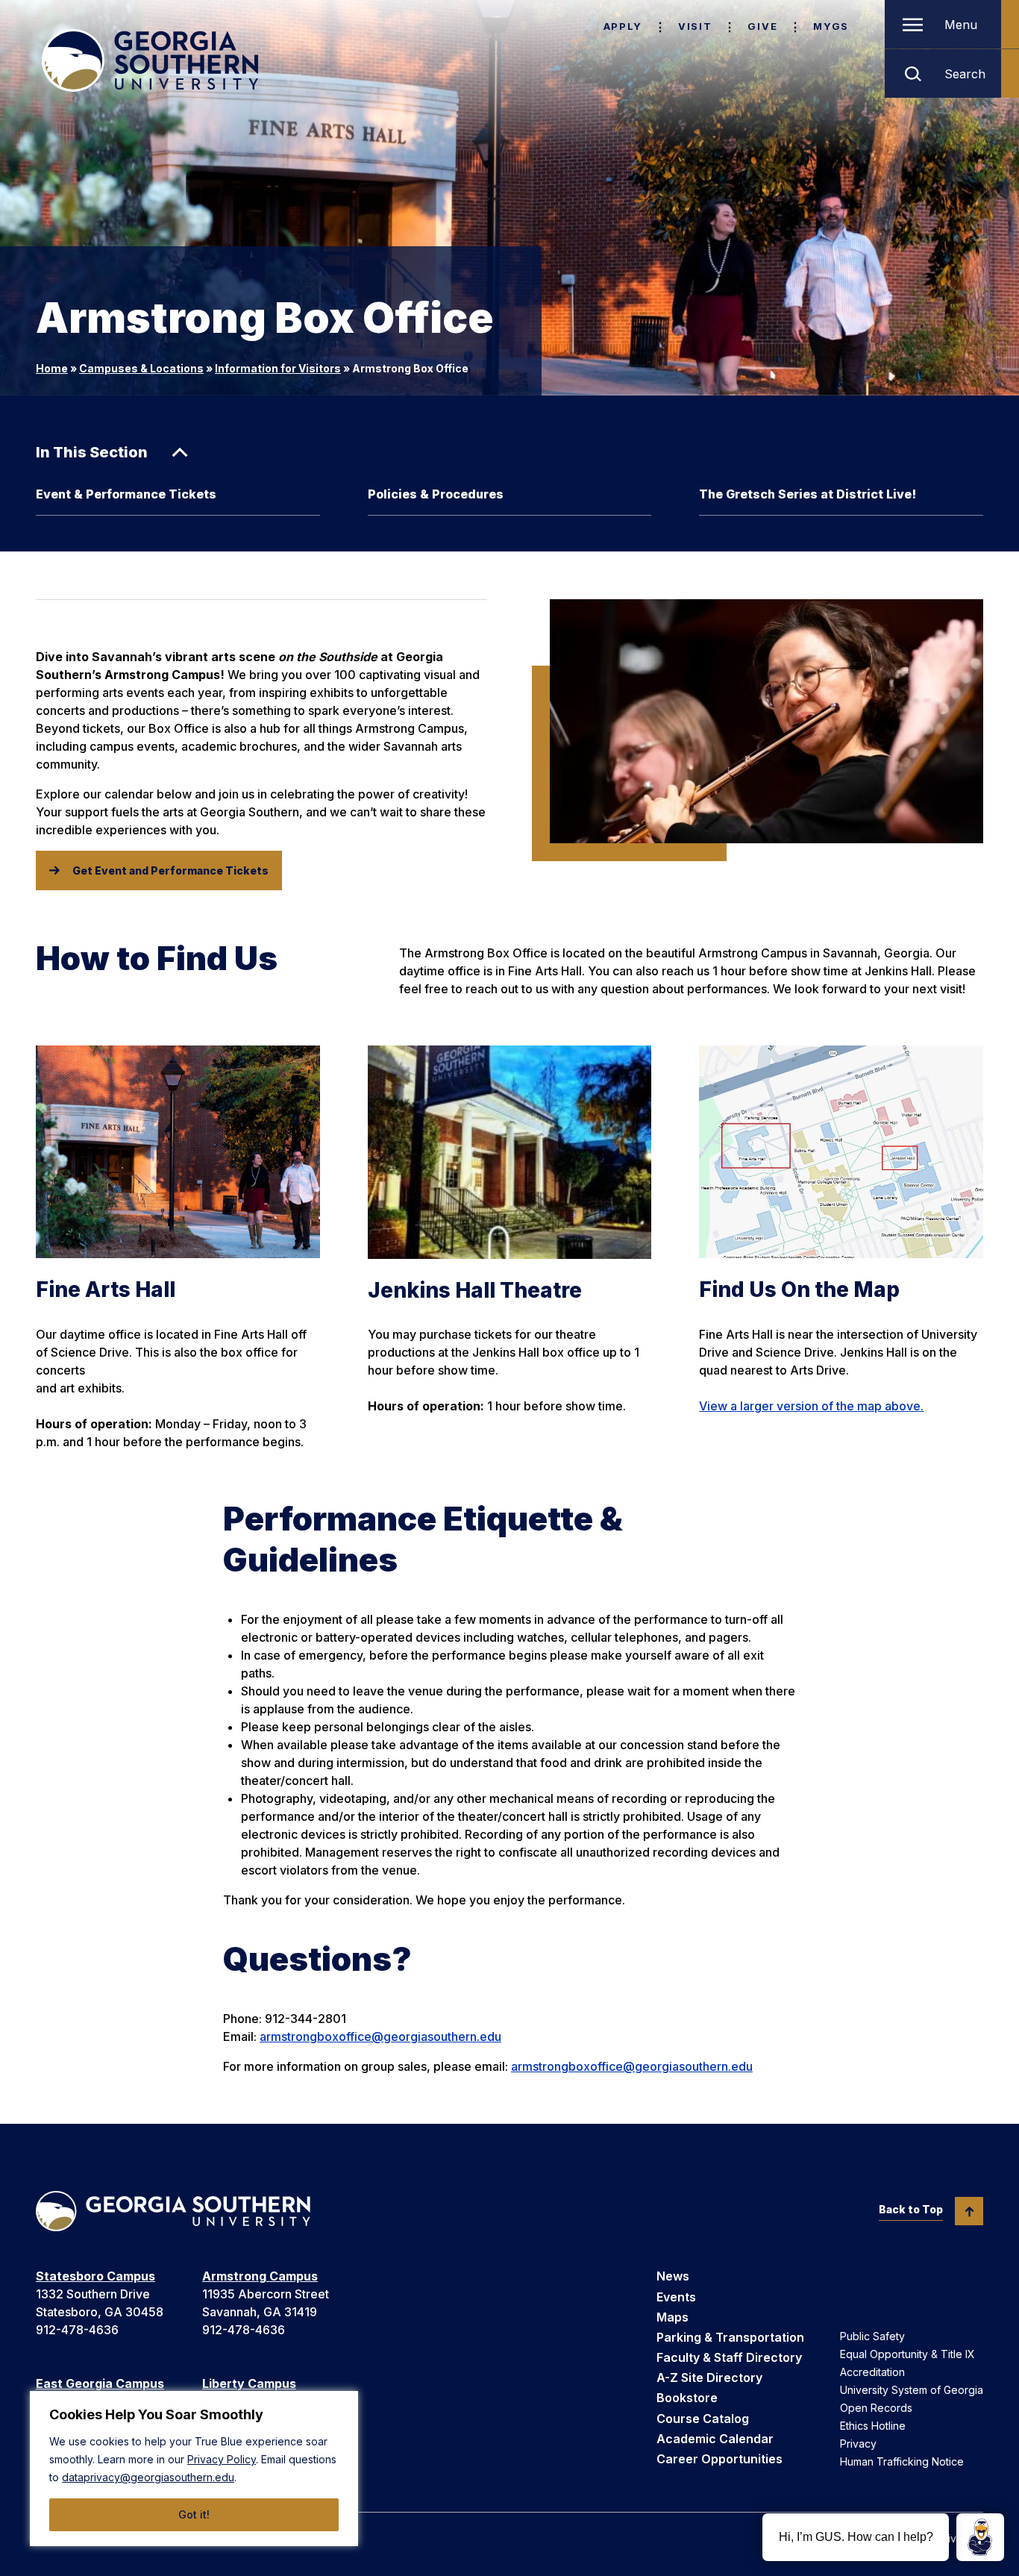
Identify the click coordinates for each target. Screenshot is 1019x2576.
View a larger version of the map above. (811, 1406)
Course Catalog (703, 2419)
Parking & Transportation (730, 2337)
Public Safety (872, 2336)
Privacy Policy (222, 2459)
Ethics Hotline (873, 2426)
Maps (672, 2317)
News (673, 2276)
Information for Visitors (278, 368)
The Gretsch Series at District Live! (808, 494)
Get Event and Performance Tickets (170, 870)
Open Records (876, 2408)
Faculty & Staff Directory (729, 2357)
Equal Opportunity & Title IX (907, 2354)
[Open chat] (980, 2537)
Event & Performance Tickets (126, 494)
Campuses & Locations (141, 368)
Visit (695, 26)
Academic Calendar (715, 2439)
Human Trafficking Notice (902, 2461)
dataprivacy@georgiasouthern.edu (148, 2477)
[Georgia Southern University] (150, 60)
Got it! (194, 2514)
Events (676, 2297)
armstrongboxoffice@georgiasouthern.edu (380, 2036)
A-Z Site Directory (709, 2378)
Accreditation (872, 2372)
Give (762, 26)
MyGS (831, 26)
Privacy (858, 2444)
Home (52, 368)
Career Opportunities (719, 2459)
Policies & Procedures (436, 494)
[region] (194, 2469)
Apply (623, 26)
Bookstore (687, 2398)
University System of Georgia (912, 2390)
